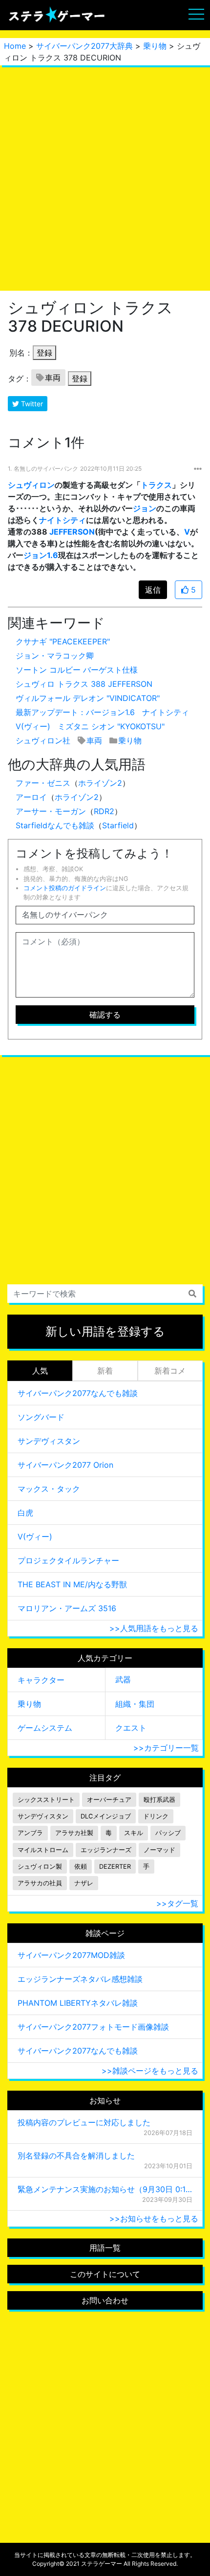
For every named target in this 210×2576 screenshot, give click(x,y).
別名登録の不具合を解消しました (76, 2156)
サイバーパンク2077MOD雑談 (71, 1955)
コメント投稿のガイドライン (65, 888)
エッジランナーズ (106, 1850)
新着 (105, 1371)
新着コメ (170, 1371)
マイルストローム (43, 1850)
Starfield (118, 825)
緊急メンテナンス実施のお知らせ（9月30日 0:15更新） (105, 2189)
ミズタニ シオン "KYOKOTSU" (111, 726)
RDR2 (104, 811)
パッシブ (168, 1833)
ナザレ (84, 1883)
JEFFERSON (72, 532)
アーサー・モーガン (51, 811)
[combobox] (105, 1294)
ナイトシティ (63, 520)
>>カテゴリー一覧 (166, 1748)
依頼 (81, 1867)
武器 (123, 1679)
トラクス (156, 485)
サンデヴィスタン (49, 1441)
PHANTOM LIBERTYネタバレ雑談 (78, 2003)
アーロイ (31, 797)
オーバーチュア (109, 1800)
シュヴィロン (31, 485)
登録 (44, 353)
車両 (53, 378)
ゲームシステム (45, 1728)
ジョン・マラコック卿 (55, 656)
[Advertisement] (105, 178)
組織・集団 (135, 1704)
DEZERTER (115, 1867)
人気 (40, 1371)
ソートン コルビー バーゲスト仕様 (77, 670)
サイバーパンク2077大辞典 (84, 46)
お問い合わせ (105, 2300)
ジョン (145, 508)
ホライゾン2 (100, 783)
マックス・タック (49, 1489)
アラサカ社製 (74, 1833)
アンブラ (30, 1833)
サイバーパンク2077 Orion (65, 1465)
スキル (134, 1833)
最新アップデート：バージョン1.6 (75, 712)
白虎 (25, 1513)
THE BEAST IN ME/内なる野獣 (72, 1584)
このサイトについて (105, 2274)
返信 (153, 590)
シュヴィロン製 (40, 1867)
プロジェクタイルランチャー (68, 1560)
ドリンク (156, 1816)
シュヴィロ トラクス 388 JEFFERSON (84, 684)
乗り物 (155, 46)
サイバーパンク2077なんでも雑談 (78, 1393)
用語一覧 (105, 2248)
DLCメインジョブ (106, 1816)
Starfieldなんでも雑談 (55, 825)
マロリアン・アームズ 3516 (67, 1608)
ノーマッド (159, 1850)
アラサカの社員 (40, 1883)
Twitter (31, 404)
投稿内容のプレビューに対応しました (84, 2122)
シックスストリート (46, 1800)
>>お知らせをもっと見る (154, 2218)
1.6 (52, 555)
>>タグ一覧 (177, 1903)
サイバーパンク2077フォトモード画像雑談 (93, 2027)
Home (15, 46)
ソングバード (41, 1417)
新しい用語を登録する (105, 1331)
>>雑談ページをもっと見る (150, 2071)
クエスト (131, 1728)
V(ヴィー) (33, 726)
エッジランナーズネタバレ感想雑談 (80, 1979)
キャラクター (41, 1680)
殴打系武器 (159, 1800)
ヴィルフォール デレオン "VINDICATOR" (88, 698)
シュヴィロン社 (43, 740)
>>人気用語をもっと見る (154, 1628)
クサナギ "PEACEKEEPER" (63, 641)
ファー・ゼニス (43, 783)
